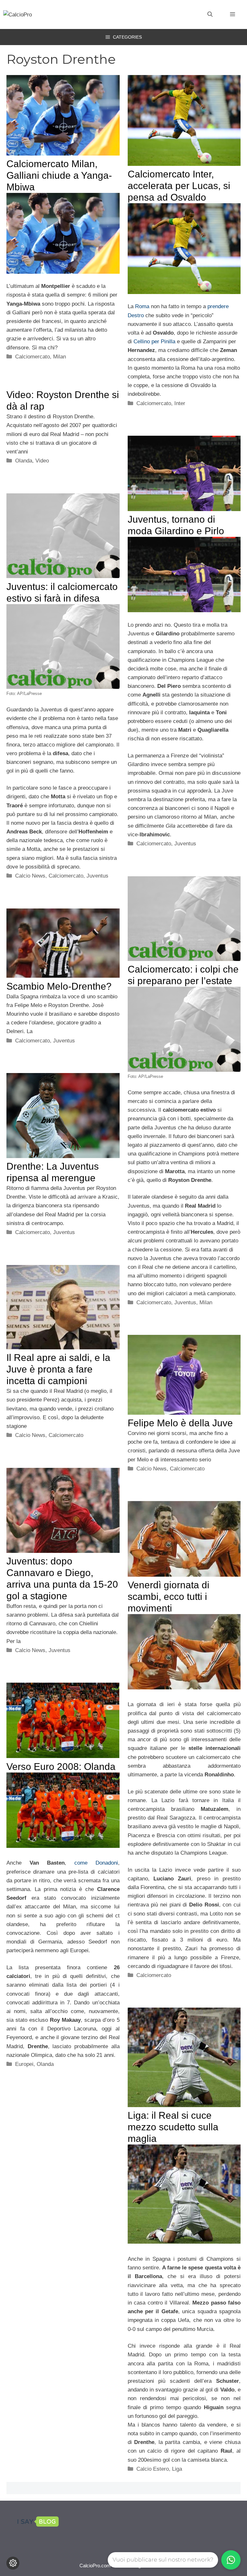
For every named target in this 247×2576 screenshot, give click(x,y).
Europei (24, 2064)
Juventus (185, 844)
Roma (142, 306)
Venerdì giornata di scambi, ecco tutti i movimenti (169, 1597)
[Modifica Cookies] (13, 2563)
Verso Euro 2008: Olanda (61, 1767)
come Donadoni (96, 1863)
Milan (59, 357)
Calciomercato (32, 357)
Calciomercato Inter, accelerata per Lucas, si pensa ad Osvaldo (179, 186)
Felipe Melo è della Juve (180, 1423)
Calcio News (30, 876)
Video (42, 461)
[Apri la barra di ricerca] (210, 14)
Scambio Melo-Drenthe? (59, 986)
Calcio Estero (153, 2469)
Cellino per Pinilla (154, 342)
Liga (177, 2469)
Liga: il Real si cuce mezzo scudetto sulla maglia (173, 2127)
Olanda (24, 461)
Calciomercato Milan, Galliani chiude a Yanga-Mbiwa (59, 175)
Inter (180, 403)
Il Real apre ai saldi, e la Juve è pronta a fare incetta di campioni (58, 1369)
